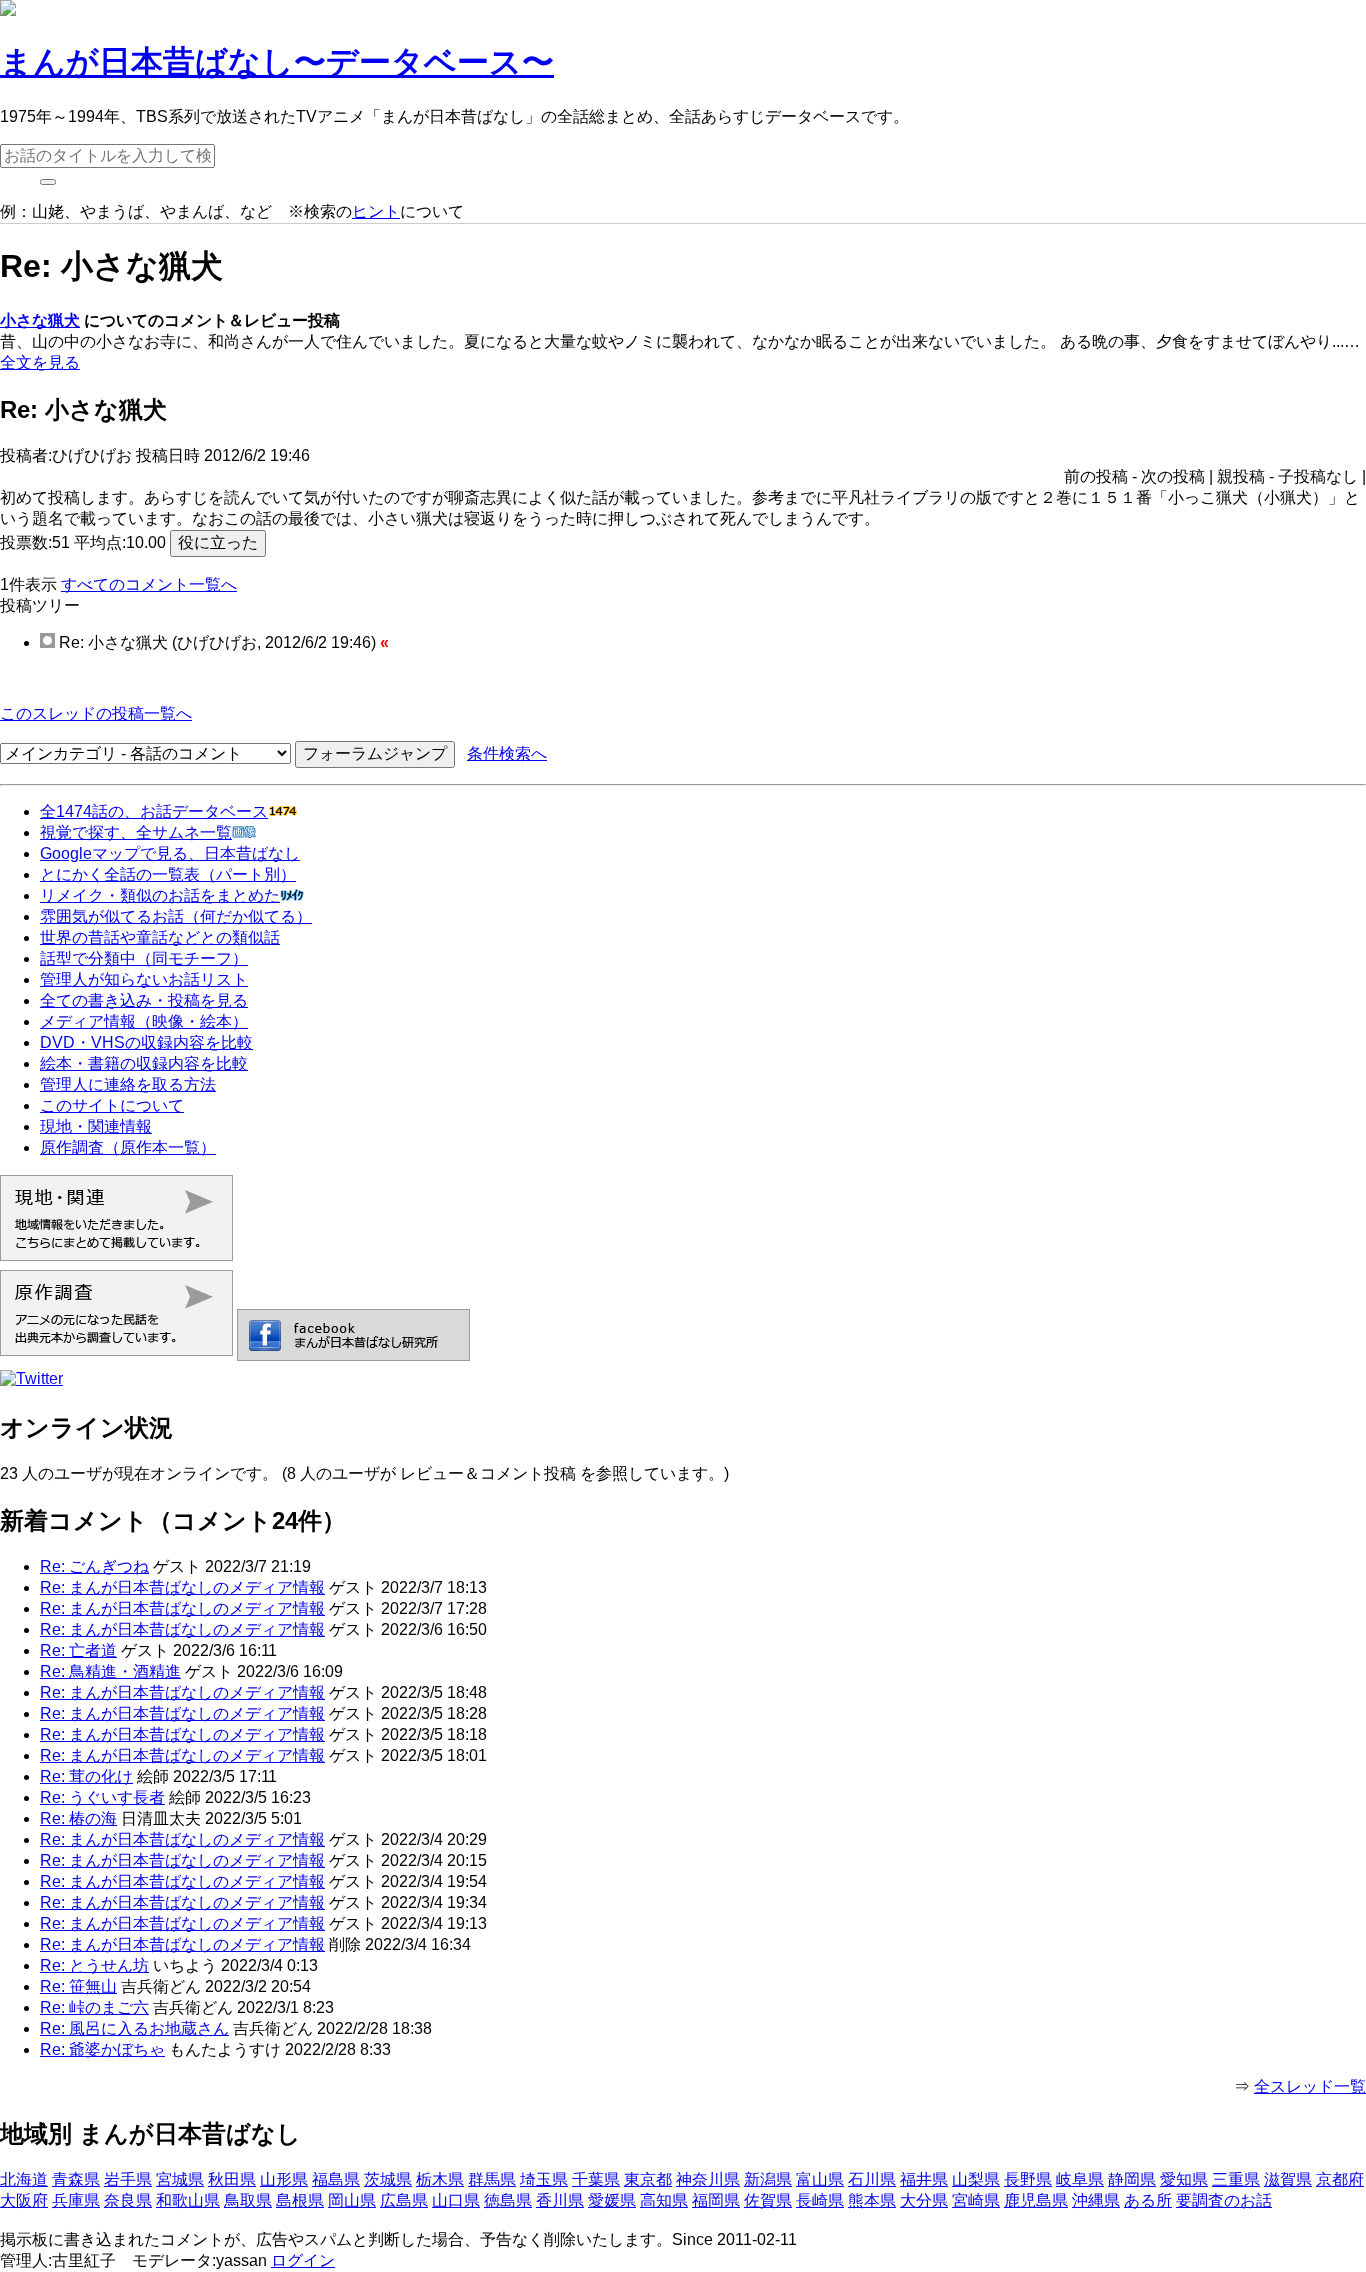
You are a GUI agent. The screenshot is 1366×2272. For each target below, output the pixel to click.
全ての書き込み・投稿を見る (144, 1000)
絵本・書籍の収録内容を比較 (144, 1063)
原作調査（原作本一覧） (128, 1147)
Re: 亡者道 (78, 1650)
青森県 (76, 2179)
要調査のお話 (1224, 2200)
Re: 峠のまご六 (94, 2007)
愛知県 (1184, 2179)
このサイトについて (112, 1105)
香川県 (560, 2200)
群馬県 (492, 2179)
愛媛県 (612, 2200)
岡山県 (352, 2200)
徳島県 (508, 2200)
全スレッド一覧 (1310, 2086)
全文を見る (40, 362)
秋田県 (232, 2179)
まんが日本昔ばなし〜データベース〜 (277, 62)
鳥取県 (248, 2200)
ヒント (376, 211)
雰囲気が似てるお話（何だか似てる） (176, 916)
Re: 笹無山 (78, 1986)
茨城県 (388, 2179)
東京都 (648, 2179)
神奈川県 (708, 2179)
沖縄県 (1096, 2200)
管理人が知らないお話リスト (144, 979)
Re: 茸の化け (86, 1776)
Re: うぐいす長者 (102, 1797)
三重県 (1236, 2179)
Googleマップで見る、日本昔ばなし (170, 853)
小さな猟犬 (40, 320)
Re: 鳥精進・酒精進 (110, 1671)
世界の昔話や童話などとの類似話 (160, 937)
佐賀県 (768, 2200)
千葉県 (596, 2179)
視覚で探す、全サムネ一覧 (136, 832)
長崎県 (820, 2200)
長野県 (1028, 2179)
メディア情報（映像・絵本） (144, 1021)
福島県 (336, 2179)
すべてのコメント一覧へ (149, 584)
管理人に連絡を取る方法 (128, 1084)
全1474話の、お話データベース (154, 811)
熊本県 (872, 2200)
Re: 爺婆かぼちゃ (102, 2049)
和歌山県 (188, 2200)
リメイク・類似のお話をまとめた (160, 895)
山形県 (284, 2179)
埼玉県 (544, 2179)
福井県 (924, 2179)
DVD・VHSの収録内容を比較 (146, 1042)
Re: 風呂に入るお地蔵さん (134, 2028)
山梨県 (976, 2179)
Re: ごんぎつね (94, 1566)
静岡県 (1132, 2179)
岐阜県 (1080, 2179)
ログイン (303, 2260)
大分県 (924, 2200)
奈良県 (128, 2200)
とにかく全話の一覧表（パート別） (168, 874)
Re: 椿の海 (78, 1818)
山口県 (456, 2200)
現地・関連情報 (96, 1126)
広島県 (404, 2200)
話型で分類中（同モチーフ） (144, 958)
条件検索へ (507, 753)
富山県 (820, 2179)
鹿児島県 (1036, 2200)
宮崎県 (976, 2200)
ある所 (1148, 2200)
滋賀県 (1288, 2179)
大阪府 (24, 2200)
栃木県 (440, 2179)
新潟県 (768, 2179)
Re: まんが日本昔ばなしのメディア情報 (182, 1587)
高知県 (664, 2200)
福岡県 (716, 2200)
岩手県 (128, 2179)
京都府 (1340, 2179)
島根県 (300, 2200)
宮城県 (180, 2179)
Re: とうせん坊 (94, 1965)
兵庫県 (76, 2200)
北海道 (24, 2179)
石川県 (872, 2179)
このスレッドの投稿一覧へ (96, 713)
